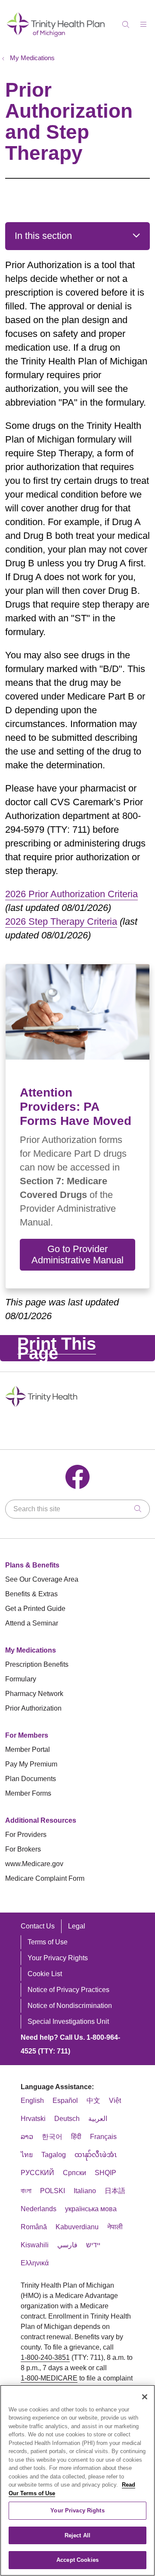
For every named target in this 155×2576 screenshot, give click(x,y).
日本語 (115, 2191)
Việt (115, 2101)
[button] (145, 21)
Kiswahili (35, 2245)
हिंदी (76, 2137)
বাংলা (26, 2191)
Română (34, 2227)
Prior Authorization (33, 1708)
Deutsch (67, 2119)
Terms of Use (48, 1942)
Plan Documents (31, 1779)
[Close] (145, 2397)
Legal (77, 1926)
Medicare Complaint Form (45, 1878)
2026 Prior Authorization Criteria (71, 894)
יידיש (93, 2245)
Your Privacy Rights (58, 1958)
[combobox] (77, 1509)
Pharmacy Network (34, 1694)
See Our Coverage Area (42, 1579)
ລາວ (27, 2137)
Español (65, 2101)
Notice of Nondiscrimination (70, 2006)
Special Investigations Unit (68, 2021)
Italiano (85, 2191)
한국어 (52, 2137)
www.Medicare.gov (34, 1864)
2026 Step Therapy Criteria (61, 921)
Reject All (77, 2535)
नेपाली (115, 2227)
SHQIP (105, 2173)
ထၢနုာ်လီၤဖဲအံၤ (96, 2155)
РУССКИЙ (37, 2173)
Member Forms (28, 1793)
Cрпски (74, 2173)
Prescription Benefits (37, 1664)
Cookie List (45, 1974)
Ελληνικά (35, 2263)
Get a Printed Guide (35, 1609)
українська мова (91, 2209)
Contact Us (38, 1926)
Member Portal (28, 1749)
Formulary (21, 1679)
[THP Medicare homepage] (56, 36)
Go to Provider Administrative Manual (77, 1254)
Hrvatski (33, 2119)
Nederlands (39, 2209)
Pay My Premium (31, 1764)
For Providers (26, 1835)
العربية (98, 2119)
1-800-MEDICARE (49, 2378)
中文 (93, 2101)
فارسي (67, 2245)
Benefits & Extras (31, 1594)
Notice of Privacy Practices (68, 1990)
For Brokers (23, 1849)
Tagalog (54, 2155)
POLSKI (53, 2191)
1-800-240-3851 (45, 2358)
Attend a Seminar (32, 1623)
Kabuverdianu (77, 2227)
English (32, 2101)
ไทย (27, 2155)
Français (103, 2137)
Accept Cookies (77, 2560)
